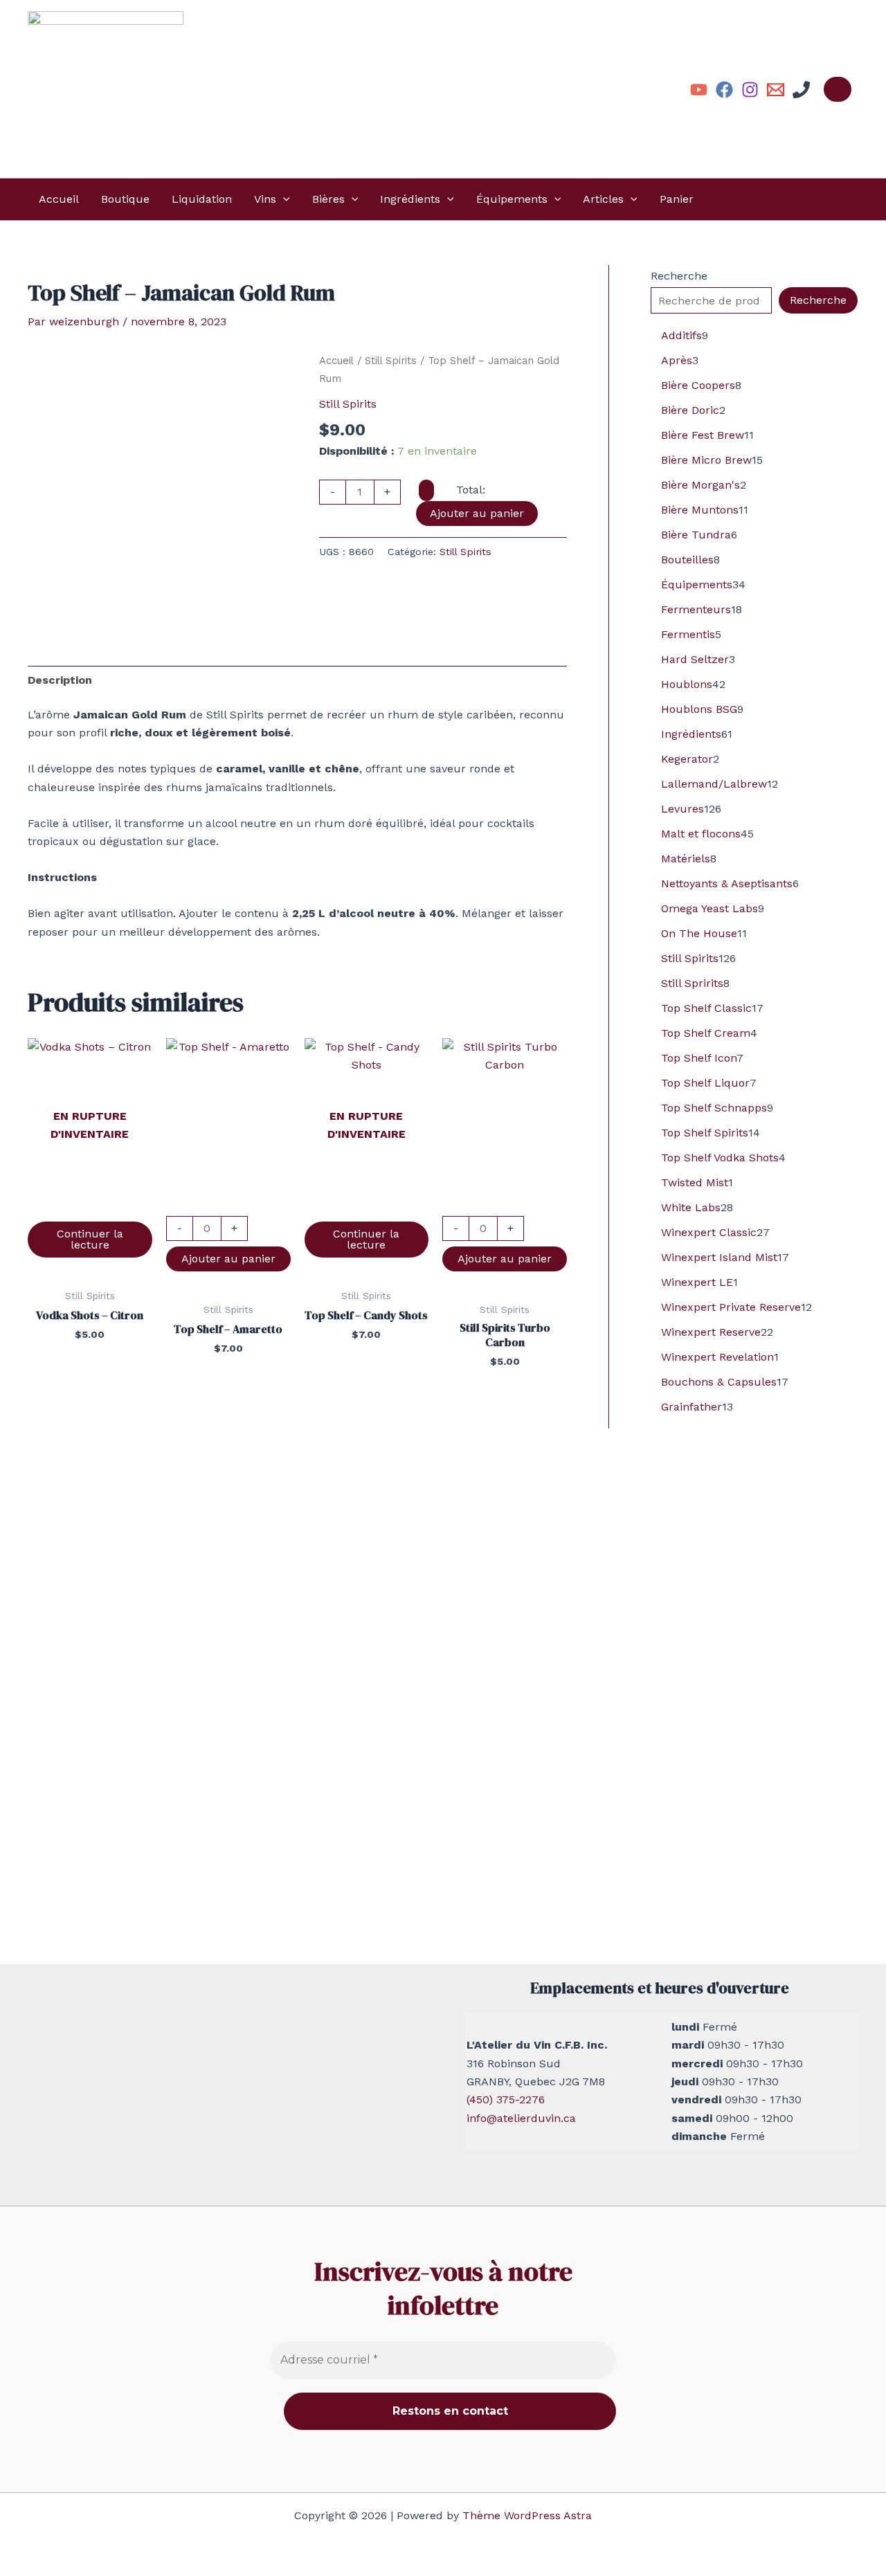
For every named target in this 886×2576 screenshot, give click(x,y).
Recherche (679, 276)
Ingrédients (410, 199)
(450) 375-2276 (506, 2099)
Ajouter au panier (477, 513)
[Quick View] (90, 1207)
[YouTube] (699, 90)
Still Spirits (391, 361)
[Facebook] (724, 90)
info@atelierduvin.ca (521, 2118)
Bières (328, 199)
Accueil (59, 199)
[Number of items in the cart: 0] (838, 89)
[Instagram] (750, 90)
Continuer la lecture (90, 1239)
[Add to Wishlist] (426, 490)
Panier (677, 199)
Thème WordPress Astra (527, 2515)
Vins (265, 199)
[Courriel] (776, 90)
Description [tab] (60, 680)
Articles (603, 199)
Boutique (125, 199)
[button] (283, 199)
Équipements (512, 199)
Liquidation (202, 199)
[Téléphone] (801, 90)
